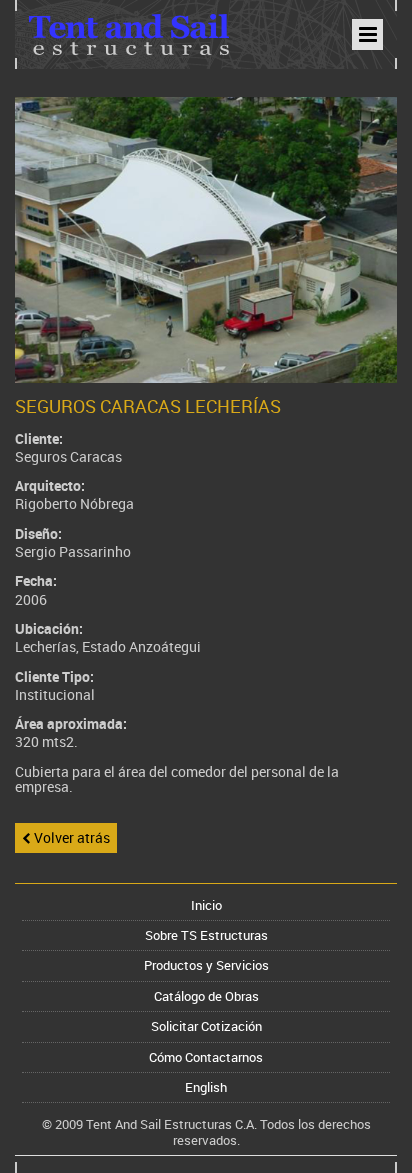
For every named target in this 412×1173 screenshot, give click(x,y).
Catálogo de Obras (206, 996)
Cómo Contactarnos (206, 1057)
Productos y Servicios (206, 965)
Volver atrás (70, 837)
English (206, 1087)
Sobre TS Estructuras (206, 935)
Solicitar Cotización (206, 1026)
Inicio (206, 905)
